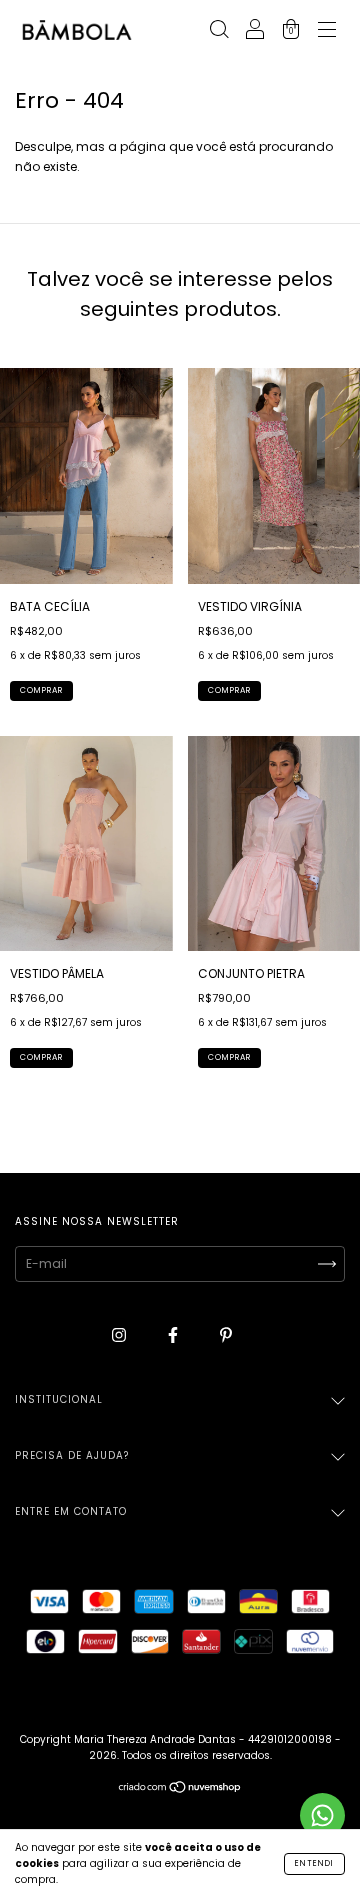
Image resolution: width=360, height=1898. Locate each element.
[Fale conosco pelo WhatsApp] (322, 1815)
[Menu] (327, 31)
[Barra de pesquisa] (219, 31)
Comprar (41, 690)
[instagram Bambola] (120, 1334)
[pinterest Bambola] (226, 1334)
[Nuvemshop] (180, 1789)
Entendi (314, 1863)
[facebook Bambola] (174, 1334)
